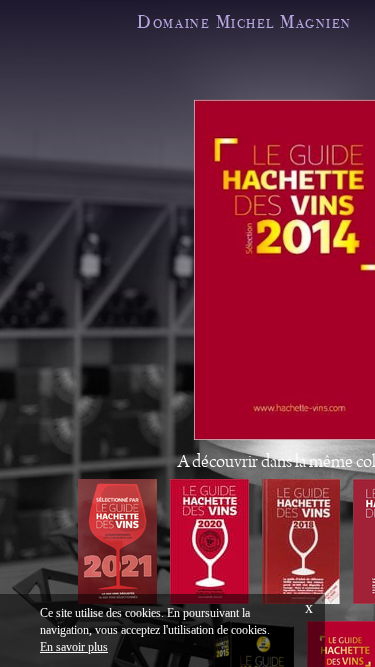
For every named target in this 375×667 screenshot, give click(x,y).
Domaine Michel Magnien (244, 21)
